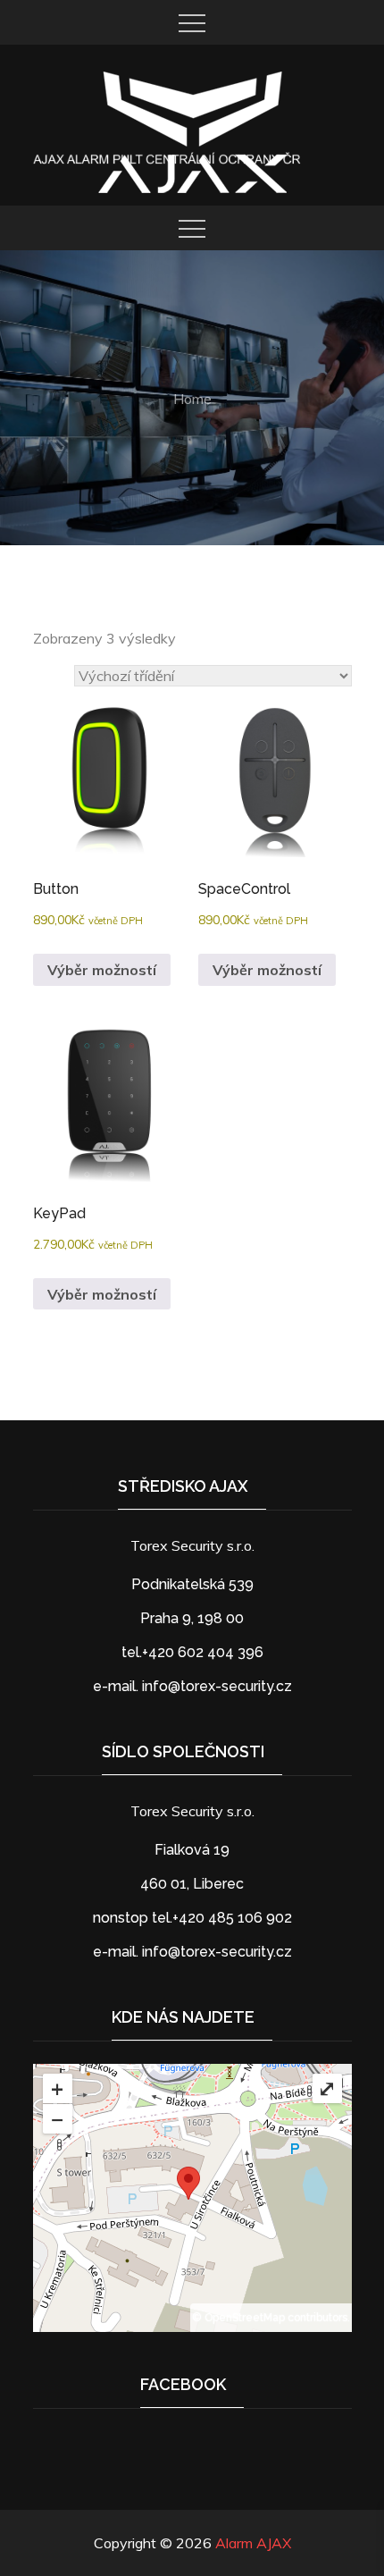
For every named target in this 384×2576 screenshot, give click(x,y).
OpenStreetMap (245, 2318)
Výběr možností (102, 970)
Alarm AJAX (253, 2543)
